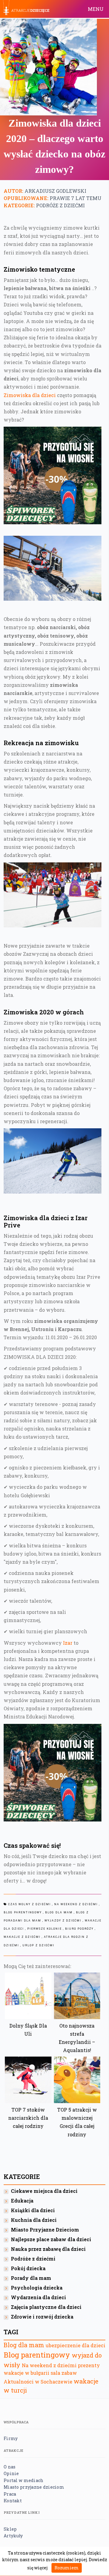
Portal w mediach (23, 2480)
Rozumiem (67, 2568)
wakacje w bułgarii (26, 2373)
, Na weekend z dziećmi (75, 1904)
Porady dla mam (31, 2278)
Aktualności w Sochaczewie (38, 2382)
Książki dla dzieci (33, 2210)
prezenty (89, 2365)
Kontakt (13, 2501)
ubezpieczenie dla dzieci (76, 2345)
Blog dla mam (24, 2345)
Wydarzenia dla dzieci (38, 2297)
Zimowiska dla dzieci (30, 395)
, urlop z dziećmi (37, 1945)
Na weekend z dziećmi (49, 2365)
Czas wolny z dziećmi (30, 1904)
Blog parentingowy (37, 2355)
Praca (10, 2494)
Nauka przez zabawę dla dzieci (48, 2249)
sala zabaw (64, 2373)
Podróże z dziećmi (60, 205)
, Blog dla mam (58, 1912)
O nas (10, 2467)
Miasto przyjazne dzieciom (34, 2487)
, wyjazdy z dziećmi (62, 1921)
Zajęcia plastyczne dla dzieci (46, 2307)
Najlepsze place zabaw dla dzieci (51, 2239)
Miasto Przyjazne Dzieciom (45, 2230)
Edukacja (22, 2201)
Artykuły (13, 2536)
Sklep (10, 2529)
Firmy (11, 2438)
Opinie (11, 2473)
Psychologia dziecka (37, 2288)
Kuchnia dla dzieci (34, 2220)
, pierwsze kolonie (43, 1929)
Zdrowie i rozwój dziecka (42, 2317)
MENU (96, 9)
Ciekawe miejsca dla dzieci (44, 2191)
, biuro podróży (78, 1929)
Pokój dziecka (28, 2268)
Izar (68, 1643)
